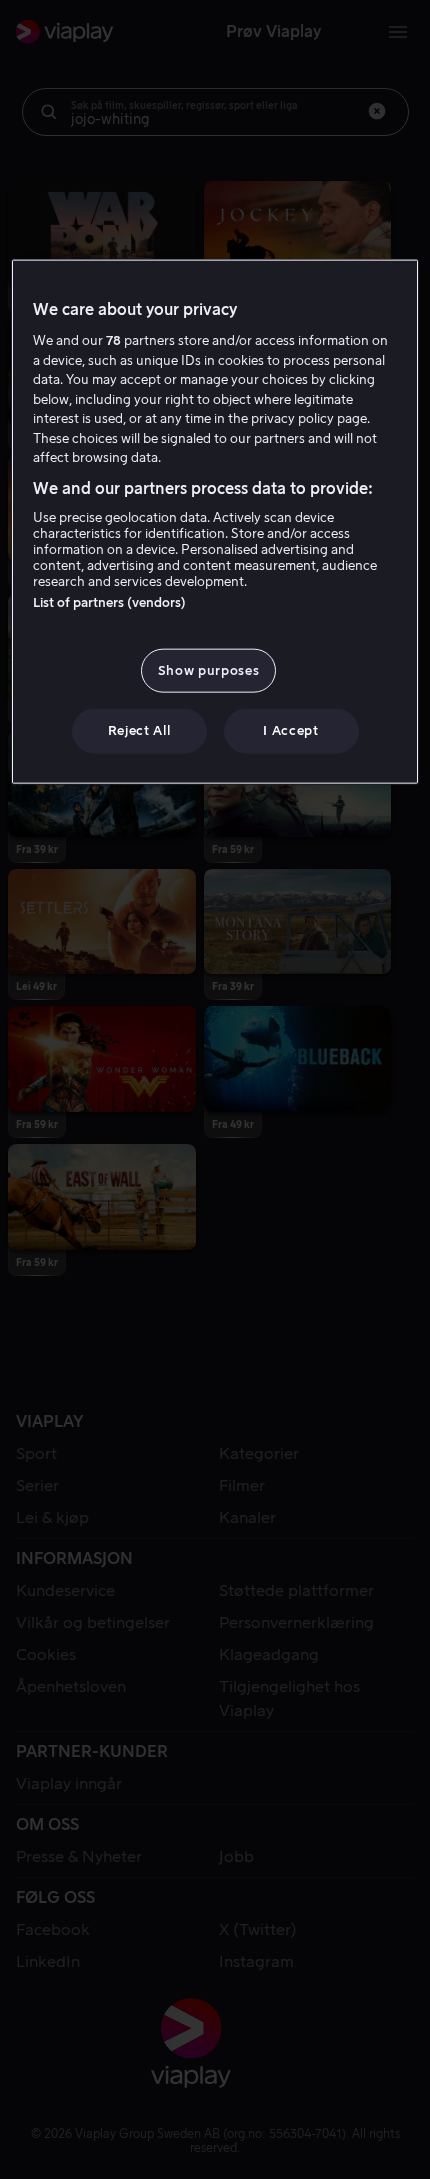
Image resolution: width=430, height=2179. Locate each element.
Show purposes (208, 670)
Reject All (139, 730)
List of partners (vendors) (109, 602)
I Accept (290, 730)
